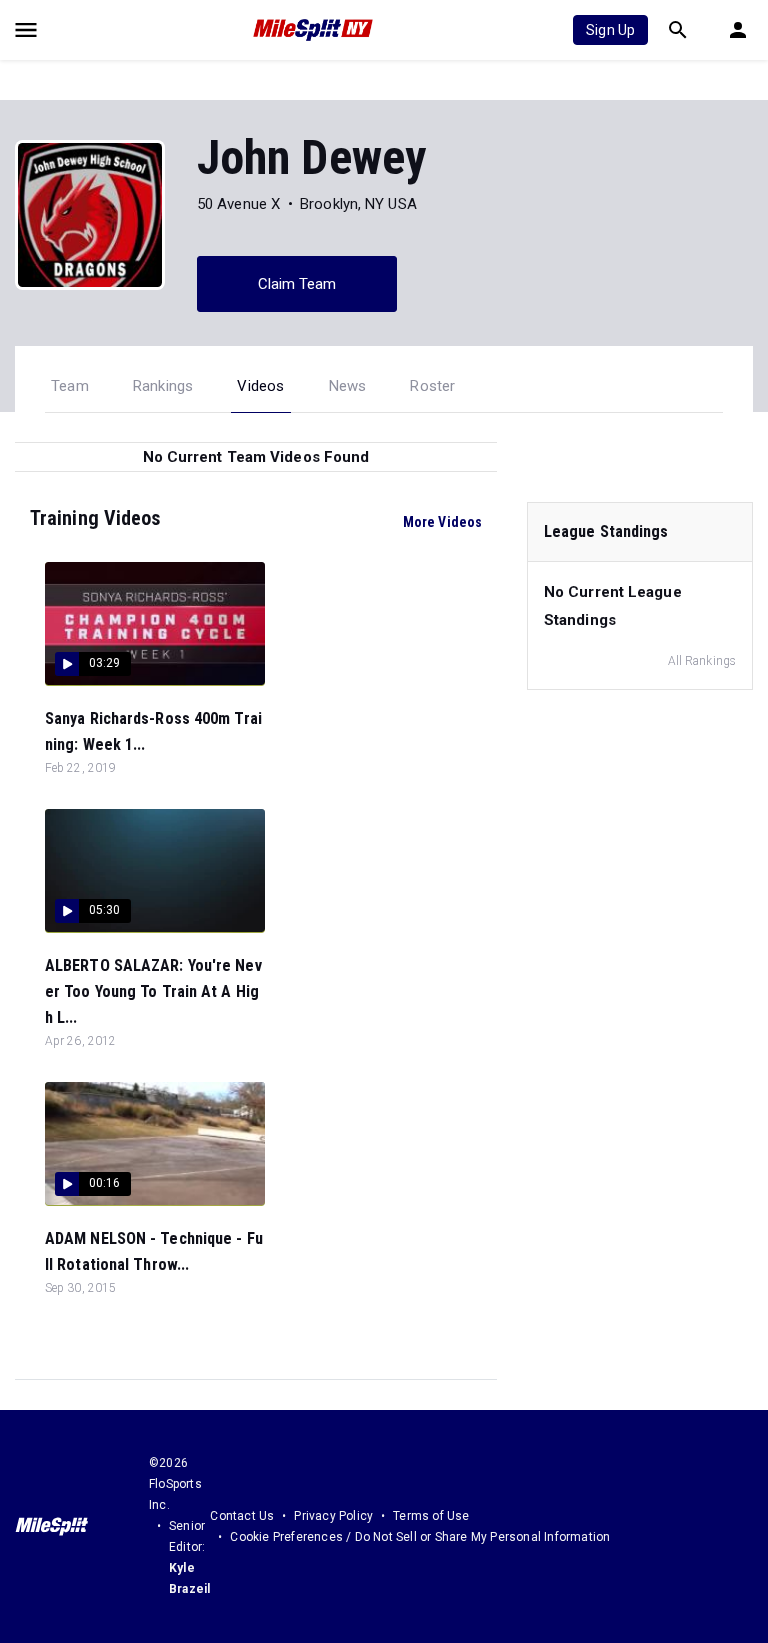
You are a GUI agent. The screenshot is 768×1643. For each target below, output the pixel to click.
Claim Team (297, 284)
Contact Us (242, 1516)
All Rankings (702, 661)
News (348, 386)
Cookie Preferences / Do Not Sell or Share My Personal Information (420, 1537)
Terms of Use (431, 1516)
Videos (260, 386)
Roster (432, 386)
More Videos (442, 522)
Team (70, 386)
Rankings (163, 386)
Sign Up (610, 30)
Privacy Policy (333, 1516)
